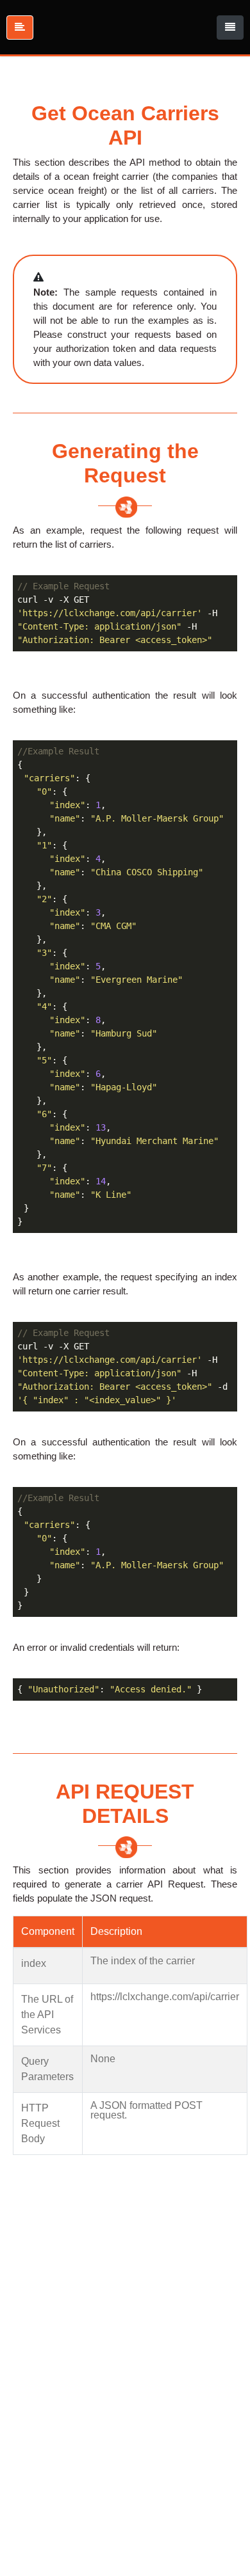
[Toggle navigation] (230, 28)
